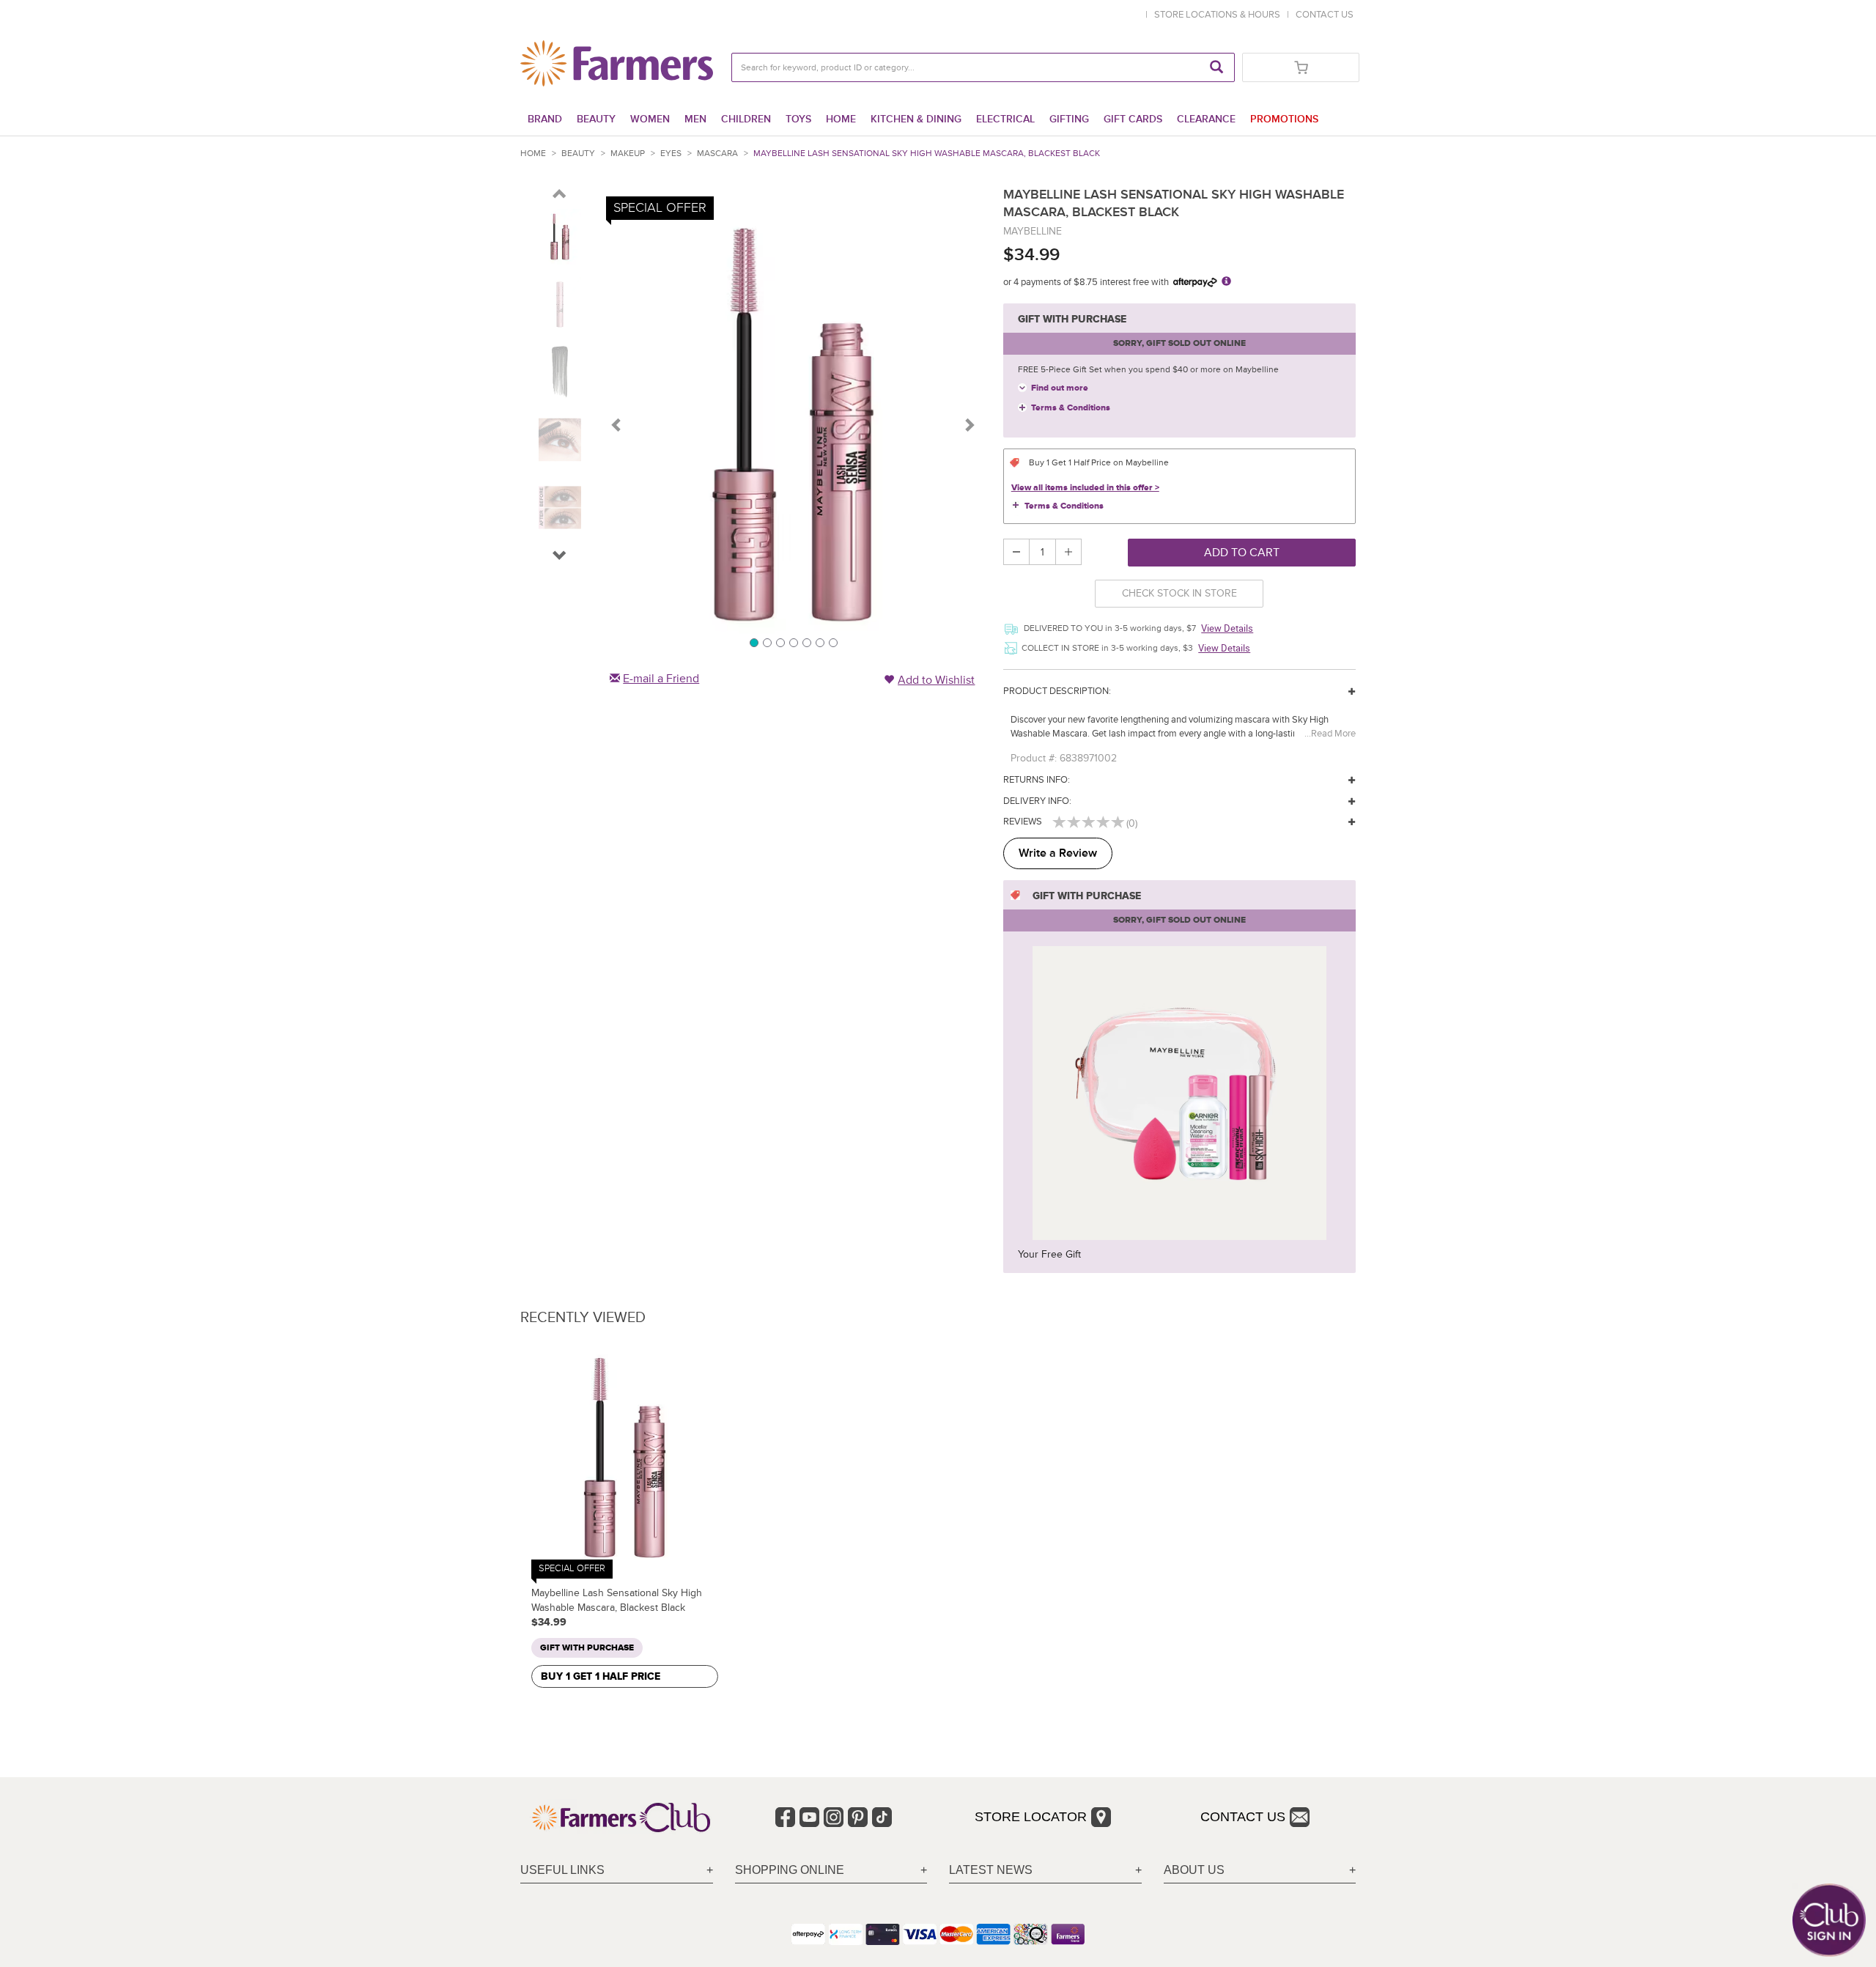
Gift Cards (1133, 119)
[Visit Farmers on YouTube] (809, 1817)
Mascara (717, 154)
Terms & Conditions (1071, 408)
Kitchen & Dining (916, 119)
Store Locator (1031, 1817)
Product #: (1034, 758)
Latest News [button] (991, 1870)
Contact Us (1243, 1817)
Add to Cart (1242, 553)
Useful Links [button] (562, 1870)
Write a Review (1058, 853)
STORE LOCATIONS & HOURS (1219, 15)
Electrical (1005, 119)
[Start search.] (1216, 67)
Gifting (1069, 119)
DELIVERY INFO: (1037, 801)
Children (746, 119)
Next (969, 424)
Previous (617, 424)
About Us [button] (1194, 1870)
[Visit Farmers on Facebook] (785, 1817)
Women (650, 119)
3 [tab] (780, 642)
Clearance (1206, 119)
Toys (798, 119)
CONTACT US (1325, 15)
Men (695, 119)
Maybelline (1033, 231)
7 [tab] (832, 642)
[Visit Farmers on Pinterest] (858, 1817)
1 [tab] (753, 642)
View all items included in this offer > (1085, 488)
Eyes (671, 154)
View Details (1227, 628)
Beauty (596, 119)
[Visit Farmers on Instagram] (834, 1817)
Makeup (628, 154)
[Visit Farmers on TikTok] (882, 1817)
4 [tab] (793, 642)
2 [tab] (767, 642)
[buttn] (560, 196)
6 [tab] (819, 642)
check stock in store (1179, 593)
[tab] (617, 1871)
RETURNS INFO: (1037, 780)
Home (841, 119)
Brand (545, 119)
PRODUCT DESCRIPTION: (1057, 691)
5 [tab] (806, 642)
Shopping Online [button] (790, 1870)
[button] (560, 558)
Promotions (1284, 119)
